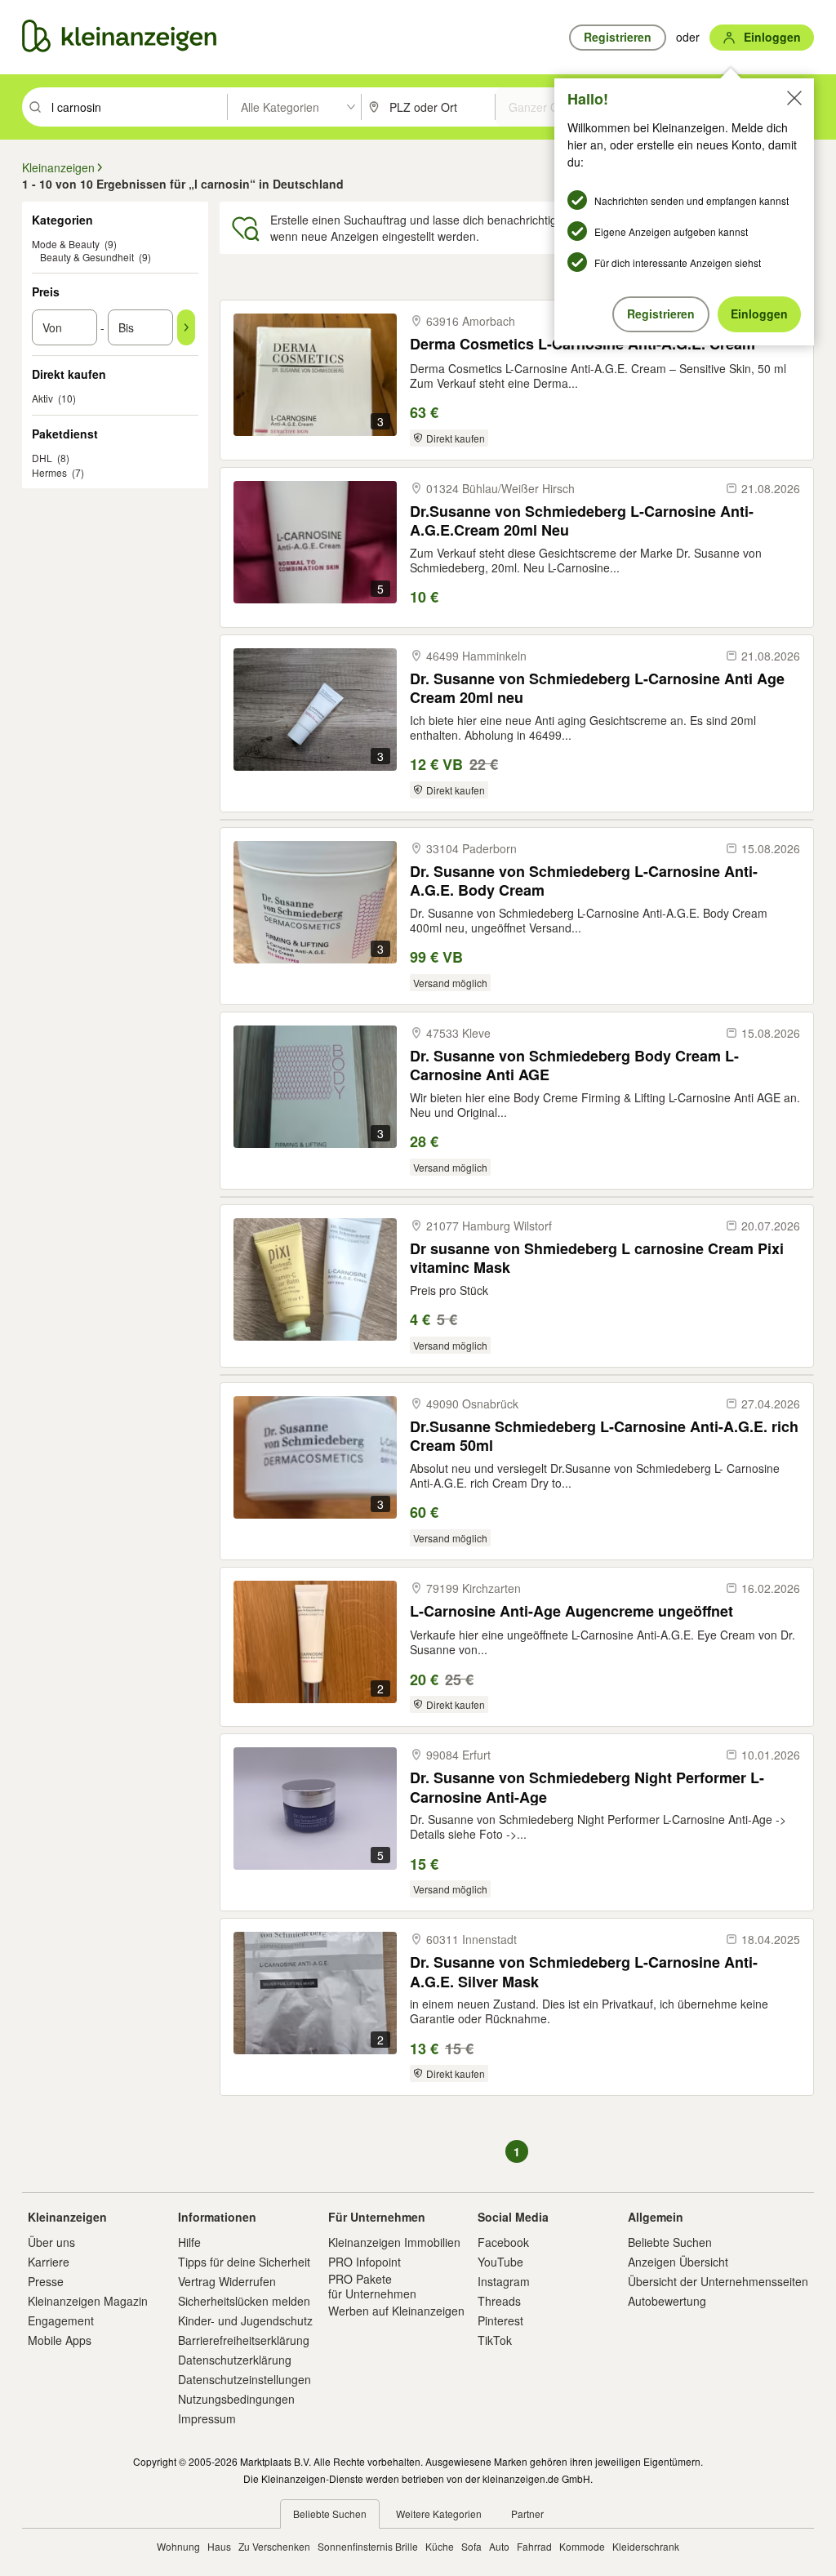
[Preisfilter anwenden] (186, 327)
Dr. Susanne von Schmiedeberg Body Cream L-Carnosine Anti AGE (574, 1065)
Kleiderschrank (646, 2546)
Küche (440, 2546)
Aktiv (42, 398)
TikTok (495, 2340)
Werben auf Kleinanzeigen (396, 2311)
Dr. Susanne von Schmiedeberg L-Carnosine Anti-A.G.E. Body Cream (584, 881)
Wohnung (178, 2546)
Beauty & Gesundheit (87, 257)
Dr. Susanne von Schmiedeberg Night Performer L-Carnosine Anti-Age (587, 1787)
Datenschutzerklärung (235, 2360)
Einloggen (759, 314)
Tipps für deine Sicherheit (244, 2262)
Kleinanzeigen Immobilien (394, 2242)
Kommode (582, 2546)
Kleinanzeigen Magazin (88, 2301)
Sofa (471, 2546)
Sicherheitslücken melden (244, 2301)
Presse (46, 2281)
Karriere (49, 2262)
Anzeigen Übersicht (678, 2262)
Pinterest (500, 2320)
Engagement (61, 2320)
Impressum (207, 2418)
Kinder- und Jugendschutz (245, 2320)
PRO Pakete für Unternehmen (372, 2286)
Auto (499, 2546)
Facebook (503, 2242)
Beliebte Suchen (670, 2242)
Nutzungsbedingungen (236, 2399)
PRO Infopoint (365, 2262)
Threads (499, 2301)
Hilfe (189, 2242)
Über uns (51, 2242)
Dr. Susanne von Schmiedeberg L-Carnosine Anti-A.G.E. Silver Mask (584, 1971)
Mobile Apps (60, 2340)
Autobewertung (667, 2301)
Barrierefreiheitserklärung (244, 2340)
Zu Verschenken (274, 2546)
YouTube (500, 2262)
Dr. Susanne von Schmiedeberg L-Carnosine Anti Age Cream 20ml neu (597, 688)
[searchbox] (138, 107)
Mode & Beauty (66, 244)
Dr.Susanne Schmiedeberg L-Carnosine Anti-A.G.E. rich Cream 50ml (604, 1436)
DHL (42, 458)
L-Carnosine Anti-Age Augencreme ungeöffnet (571, 1611)
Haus (219, 2546)
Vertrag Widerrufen (227, 2281)
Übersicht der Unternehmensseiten (718, 2281)
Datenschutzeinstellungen (245, 2379)
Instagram (504, 2281)
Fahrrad (534, 2546)
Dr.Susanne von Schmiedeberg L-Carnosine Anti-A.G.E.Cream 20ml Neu (582, 521)
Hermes (49, 472)
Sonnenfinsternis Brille (368, 2546)
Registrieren (661, 314)
